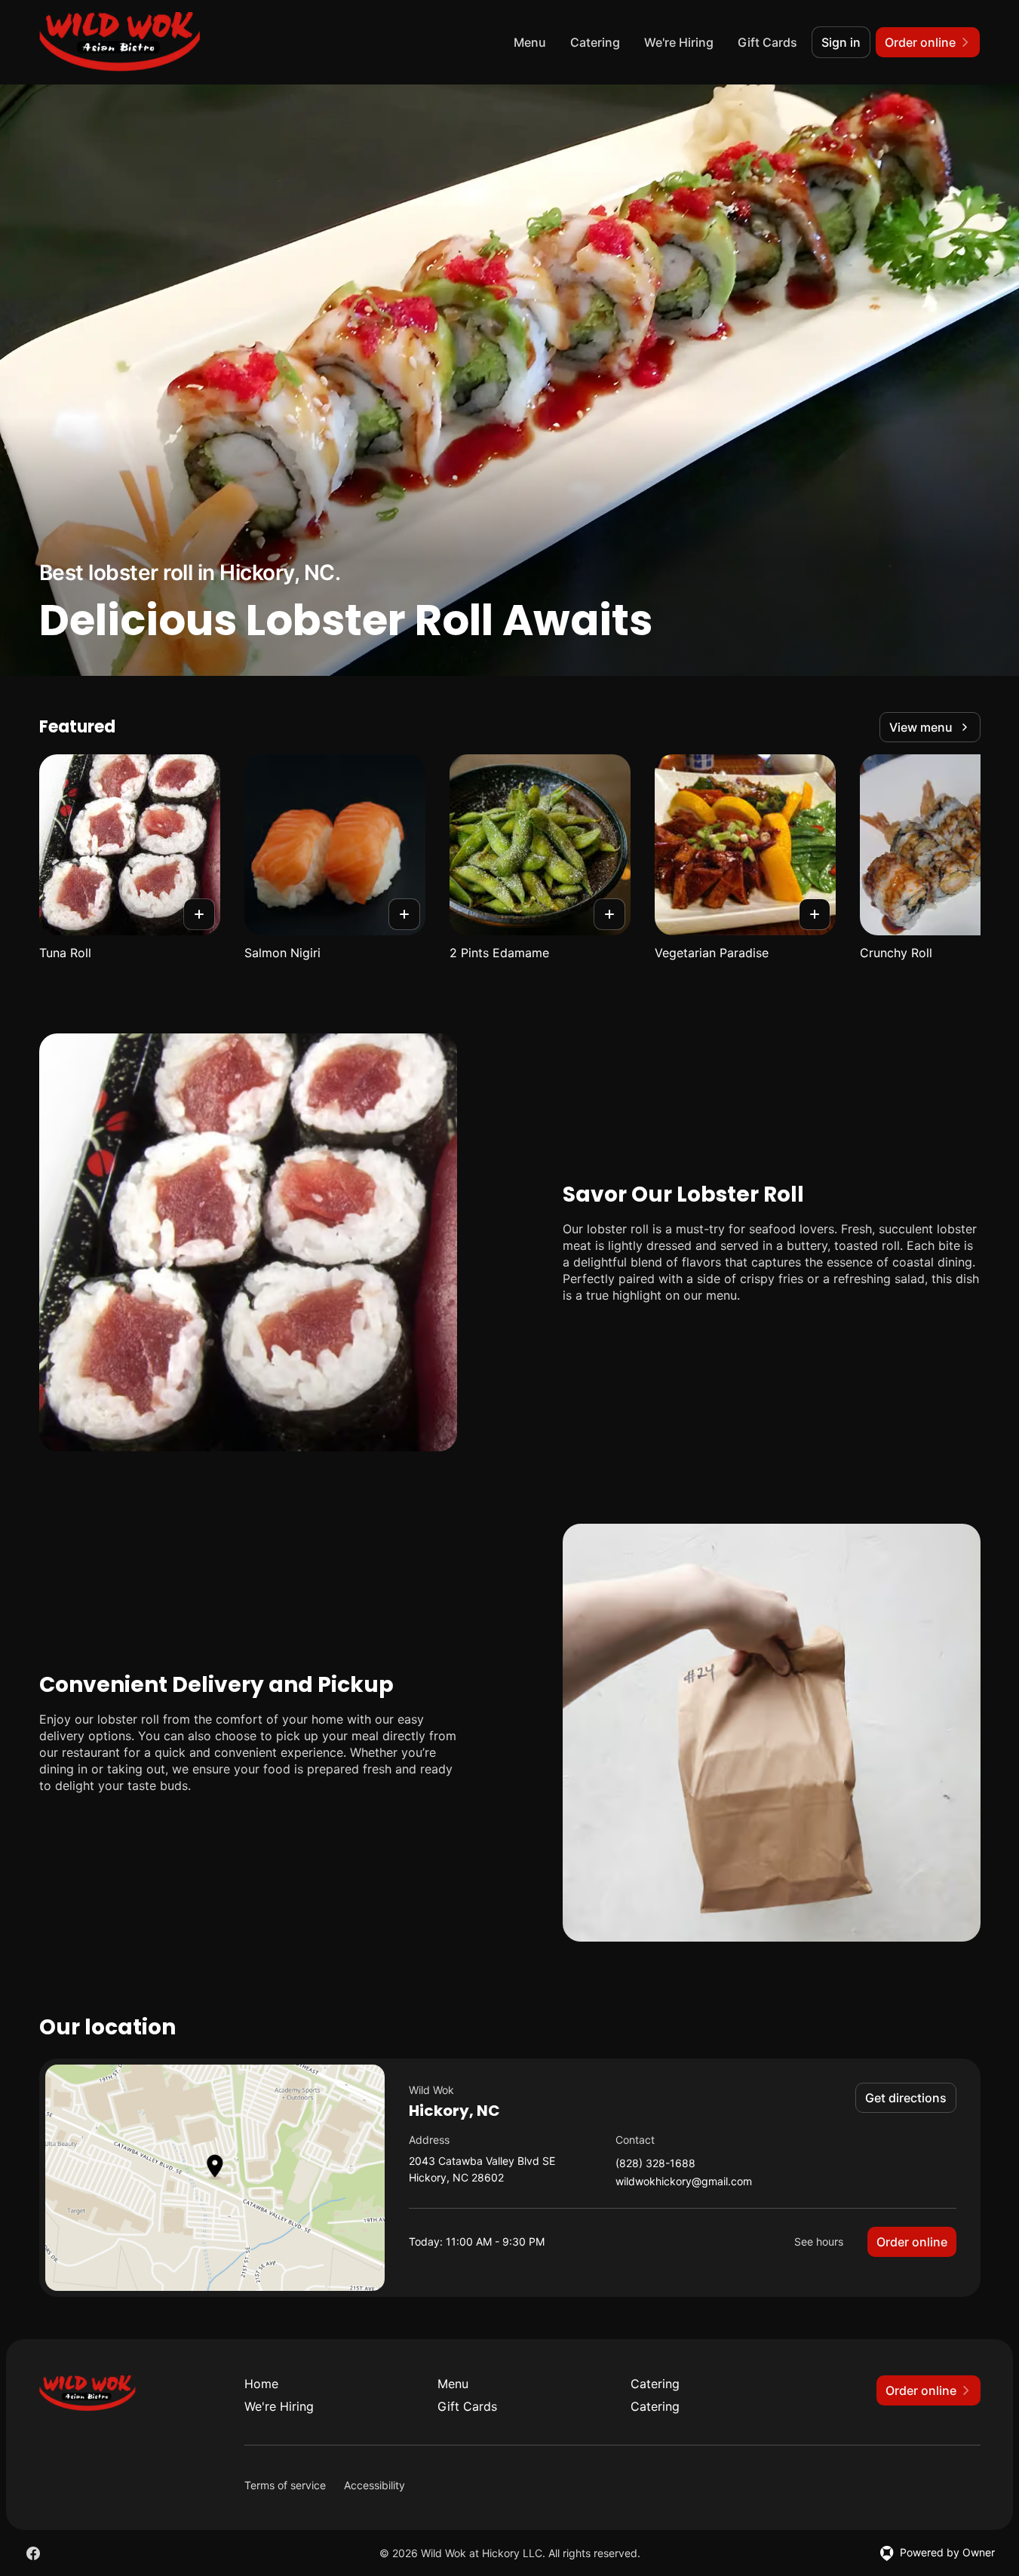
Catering (595, 42)
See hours (819, 2241)
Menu (530, 42)
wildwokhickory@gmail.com (684, 2182)
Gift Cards (767, 42)
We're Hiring (679, 42)
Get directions (906, 2098)
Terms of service (285, 2485)
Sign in (841, 42)
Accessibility (374, 2485)
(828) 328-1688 (655, 2164)
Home (261, 2384)
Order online (912, 2242)
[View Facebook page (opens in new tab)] (33, 2553)
